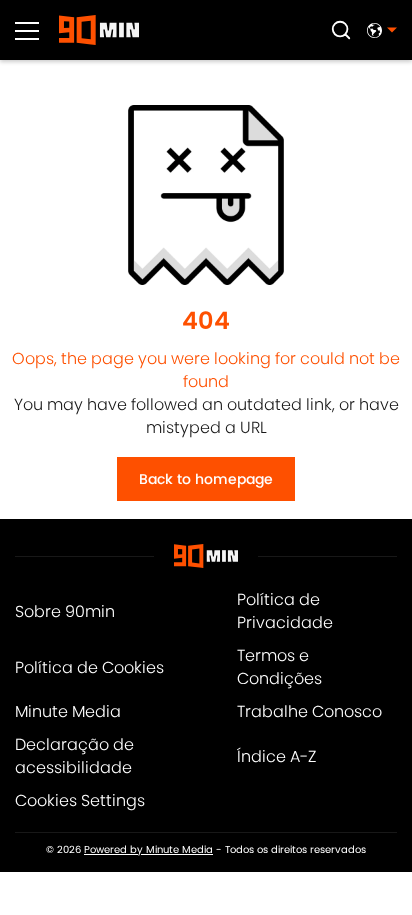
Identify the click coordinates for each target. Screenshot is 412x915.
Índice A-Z (276, 756)
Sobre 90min (65, 611)
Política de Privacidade (285, 611)
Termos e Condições (279, 667)
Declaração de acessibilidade (74, 756)
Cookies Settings (80, 800)
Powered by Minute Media (148, 850)
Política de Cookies (89, 667)
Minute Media (68, 711)
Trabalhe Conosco (309, 711)
